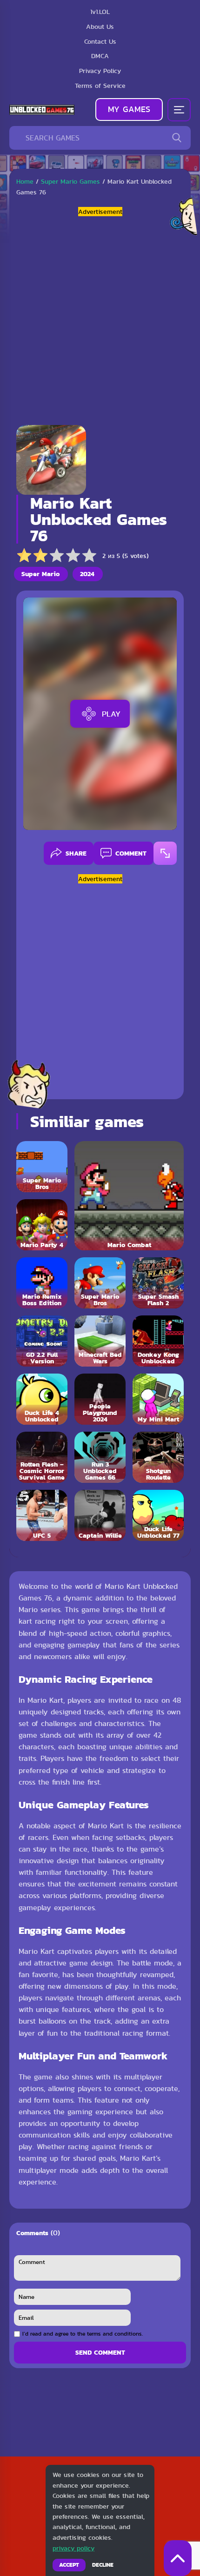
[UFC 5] (42, 1515)
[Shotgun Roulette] (158, 1457)
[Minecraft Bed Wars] (100, 1341)
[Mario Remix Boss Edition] (42, 1283)
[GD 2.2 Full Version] (42, 1341)
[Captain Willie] (100, 1515)
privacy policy (73, 2548)
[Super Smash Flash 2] (158, 1283)
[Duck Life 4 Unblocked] (42, 1399)
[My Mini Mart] (158, 1399)
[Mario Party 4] (42, 1225)
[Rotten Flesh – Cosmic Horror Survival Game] (42, 1457)
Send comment (100, 2352)
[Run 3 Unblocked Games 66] (100, 1457)
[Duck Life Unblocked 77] (158, 1515)
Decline (103, 2565)
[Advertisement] (100, 317)
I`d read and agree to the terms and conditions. (83, 2334)
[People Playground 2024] (100, 1399)
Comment (131, 853)
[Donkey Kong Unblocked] (158, 1341)
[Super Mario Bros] (42, 1167)
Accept (69, 2565)
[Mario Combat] (129, 1196)
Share (76, 853)
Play (111, 714)
